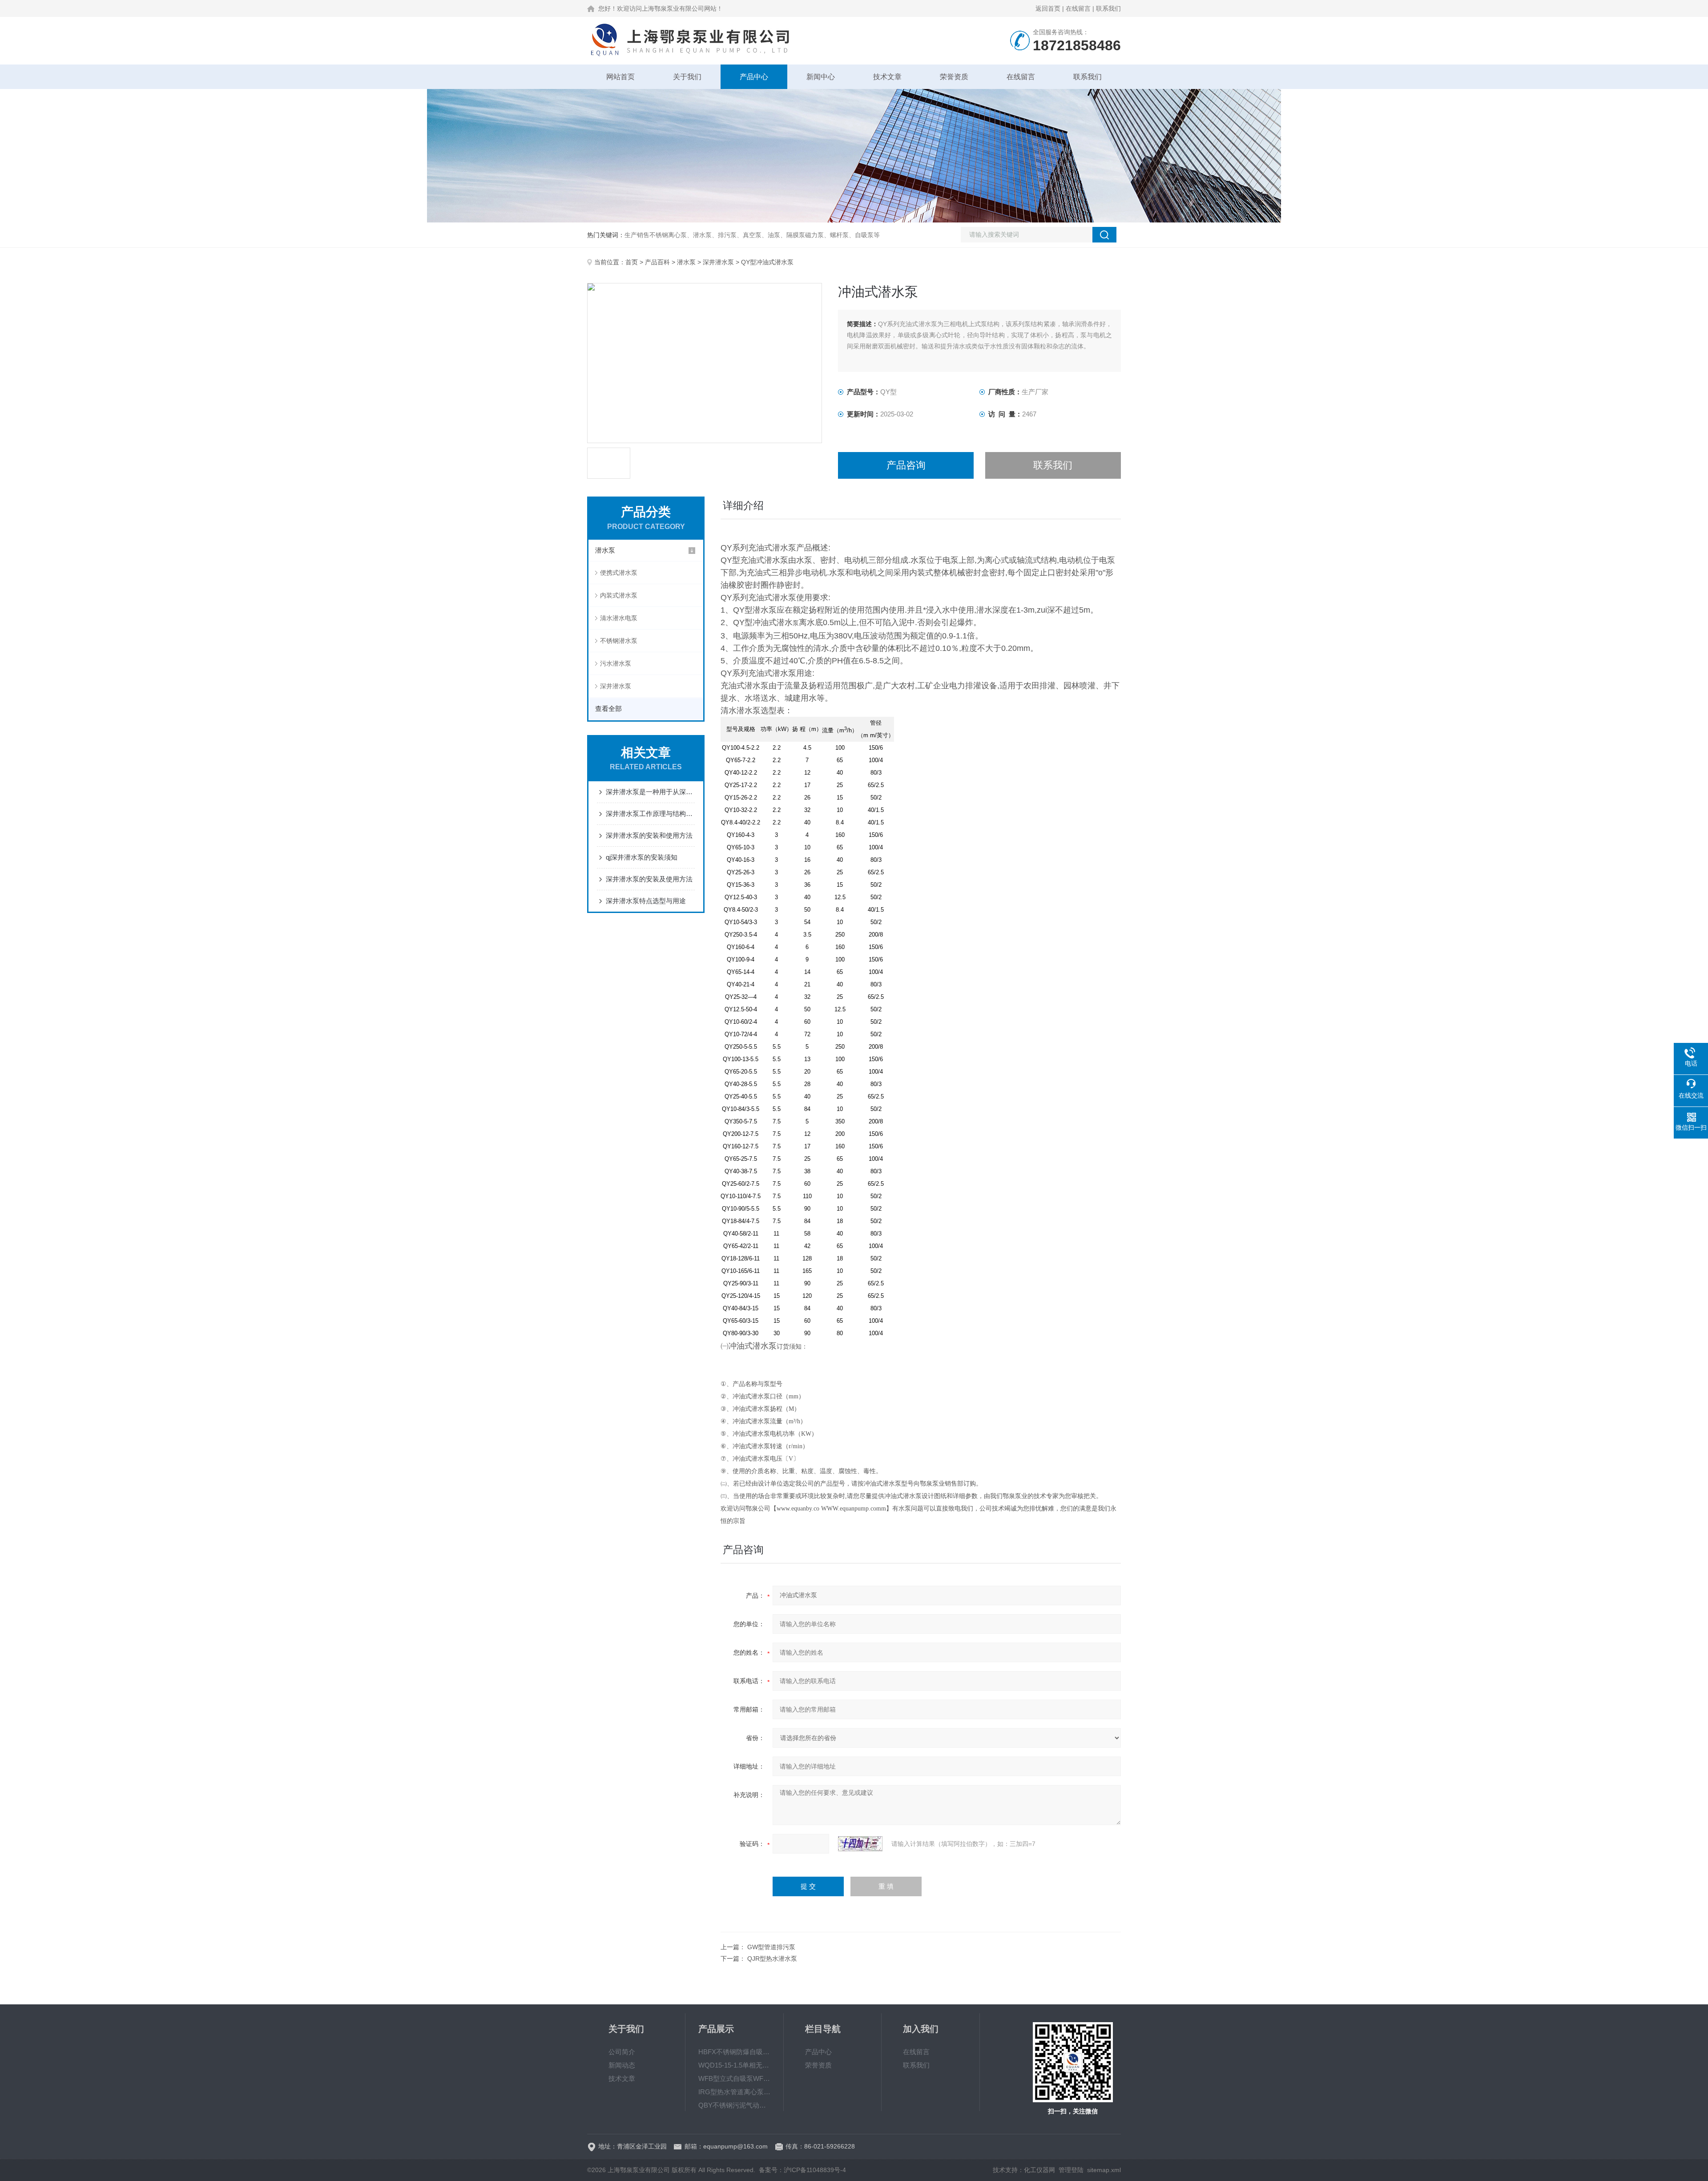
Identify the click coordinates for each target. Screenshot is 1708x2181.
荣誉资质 (954, 77)
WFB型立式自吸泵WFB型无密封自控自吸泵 (734, 2078)
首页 (632, 262)
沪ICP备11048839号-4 (815, 2170)
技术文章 (887, 77)
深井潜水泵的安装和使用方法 (649, 835)
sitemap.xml (1104, 2170)
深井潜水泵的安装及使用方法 (649, 879)
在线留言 (1078, 8)
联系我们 (1108, 8)
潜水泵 (686, 262)
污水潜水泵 (616, 663)
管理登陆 (1071, 2170)
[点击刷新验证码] (860, 1844)
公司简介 (622, 2052)
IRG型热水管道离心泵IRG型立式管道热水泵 (734, 2092)
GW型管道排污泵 (771, 1947)
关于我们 (687, 77)
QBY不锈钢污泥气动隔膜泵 (734, 2105)
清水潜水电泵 (619, 618)
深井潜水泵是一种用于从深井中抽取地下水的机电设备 (650, 792)
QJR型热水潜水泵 (772, 1959)
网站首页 (620, 77)
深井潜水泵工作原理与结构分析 (650, 814)
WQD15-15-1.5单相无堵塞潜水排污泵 (734, 2065)
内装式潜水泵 (619, 595)
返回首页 (1048, 8)
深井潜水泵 (718, 262)
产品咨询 (906, 465)
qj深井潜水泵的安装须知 (642, 857)
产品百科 (657, 262)
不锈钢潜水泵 (619, 641)
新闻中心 (821, 77)
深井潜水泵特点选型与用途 (646, 901)
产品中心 (754, 77)
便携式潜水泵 (619, 573)
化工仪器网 (1039, 2170)
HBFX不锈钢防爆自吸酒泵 (734, 2052)
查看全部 (608, 709)
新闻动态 (622, 2065)
